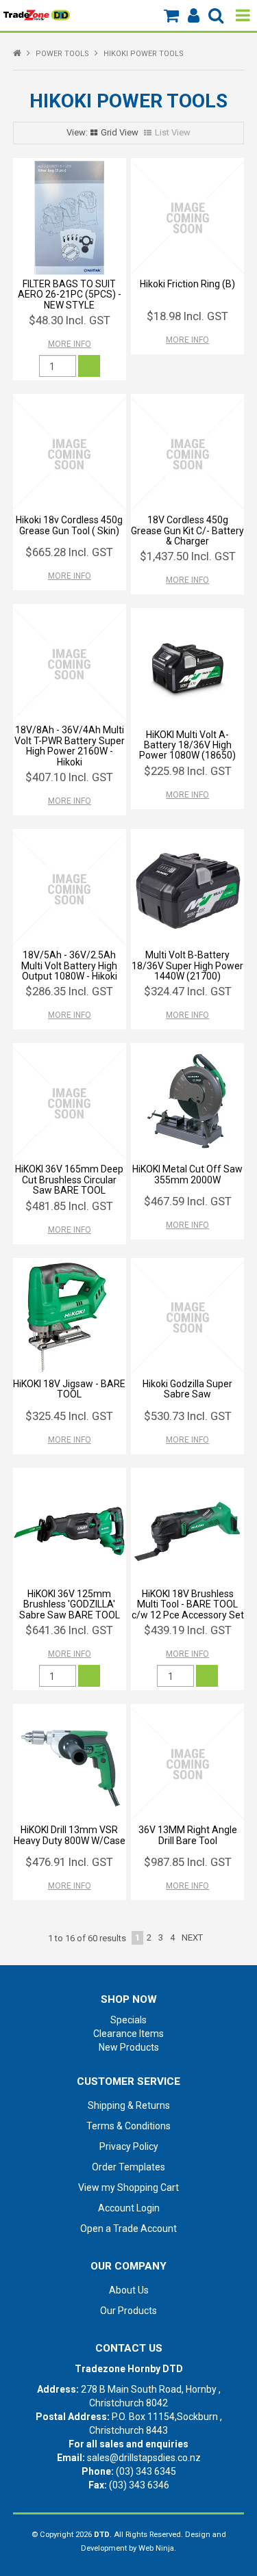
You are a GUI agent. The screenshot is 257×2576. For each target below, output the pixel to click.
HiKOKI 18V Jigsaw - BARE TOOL (69, 1389)
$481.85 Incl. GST (69, 1206)
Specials (128, 2020)
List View (173, 132)
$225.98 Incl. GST (188, 771)
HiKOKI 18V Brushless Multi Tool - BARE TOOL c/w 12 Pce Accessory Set (188, 1604)
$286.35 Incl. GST (69, 991)
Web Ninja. (157, 2548)
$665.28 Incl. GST (69, 552)
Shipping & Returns (129, 2105)
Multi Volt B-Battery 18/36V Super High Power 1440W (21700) (187, 965)
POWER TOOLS (62, 54)
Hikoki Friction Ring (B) (187, 284)
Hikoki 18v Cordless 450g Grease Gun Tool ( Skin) (69, 525)
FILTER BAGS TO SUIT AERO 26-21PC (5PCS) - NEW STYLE (70, 294)
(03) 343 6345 (146, 2471)
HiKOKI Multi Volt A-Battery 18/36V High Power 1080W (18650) (187, 745)
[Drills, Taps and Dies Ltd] (37, 14)
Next (192, 1937)
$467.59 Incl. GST (188, 1201)
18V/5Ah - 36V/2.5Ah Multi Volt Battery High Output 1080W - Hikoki (69, 965)
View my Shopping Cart (128, 2187)
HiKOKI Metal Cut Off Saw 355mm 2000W (187, 1174)
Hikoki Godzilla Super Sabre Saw (187, 1389)
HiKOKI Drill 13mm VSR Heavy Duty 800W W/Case (70, 1835)
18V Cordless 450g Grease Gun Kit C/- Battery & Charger (187, 530)
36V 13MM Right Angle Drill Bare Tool (188, 1835)
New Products (129, 2047)
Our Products (128, 2311)
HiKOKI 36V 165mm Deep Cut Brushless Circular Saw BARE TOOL (69, 1180)
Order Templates (128, 2167)
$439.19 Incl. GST (188, 1630)
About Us (129, 2290)
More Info (70, 344)
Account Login (129, 2208)
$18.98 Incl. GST (187, 316)
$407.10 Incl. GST (69, 777)
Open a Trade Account (128, 2229)
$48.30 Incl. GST (70, 320)
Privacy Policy (129, 2146)
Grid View (120, 132)
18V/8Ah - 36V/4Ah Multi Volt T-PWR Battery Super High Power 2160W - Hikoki (70, 746)
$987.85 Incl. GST (188, 1862)
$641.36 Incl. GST (69, 1630)
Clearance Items (128, 2034)
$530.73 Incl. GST (188, 1416)
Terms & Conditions (128, 2126)
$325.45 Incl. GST (69, 1416)
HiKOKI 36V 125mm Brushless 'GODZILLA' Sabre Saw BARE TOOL (70, 1604)
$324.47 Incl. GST (188, 991)
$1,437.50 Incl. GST (188, 556)
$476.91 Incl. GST (69, 1862)
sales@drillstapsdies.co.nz (144, 2458)
